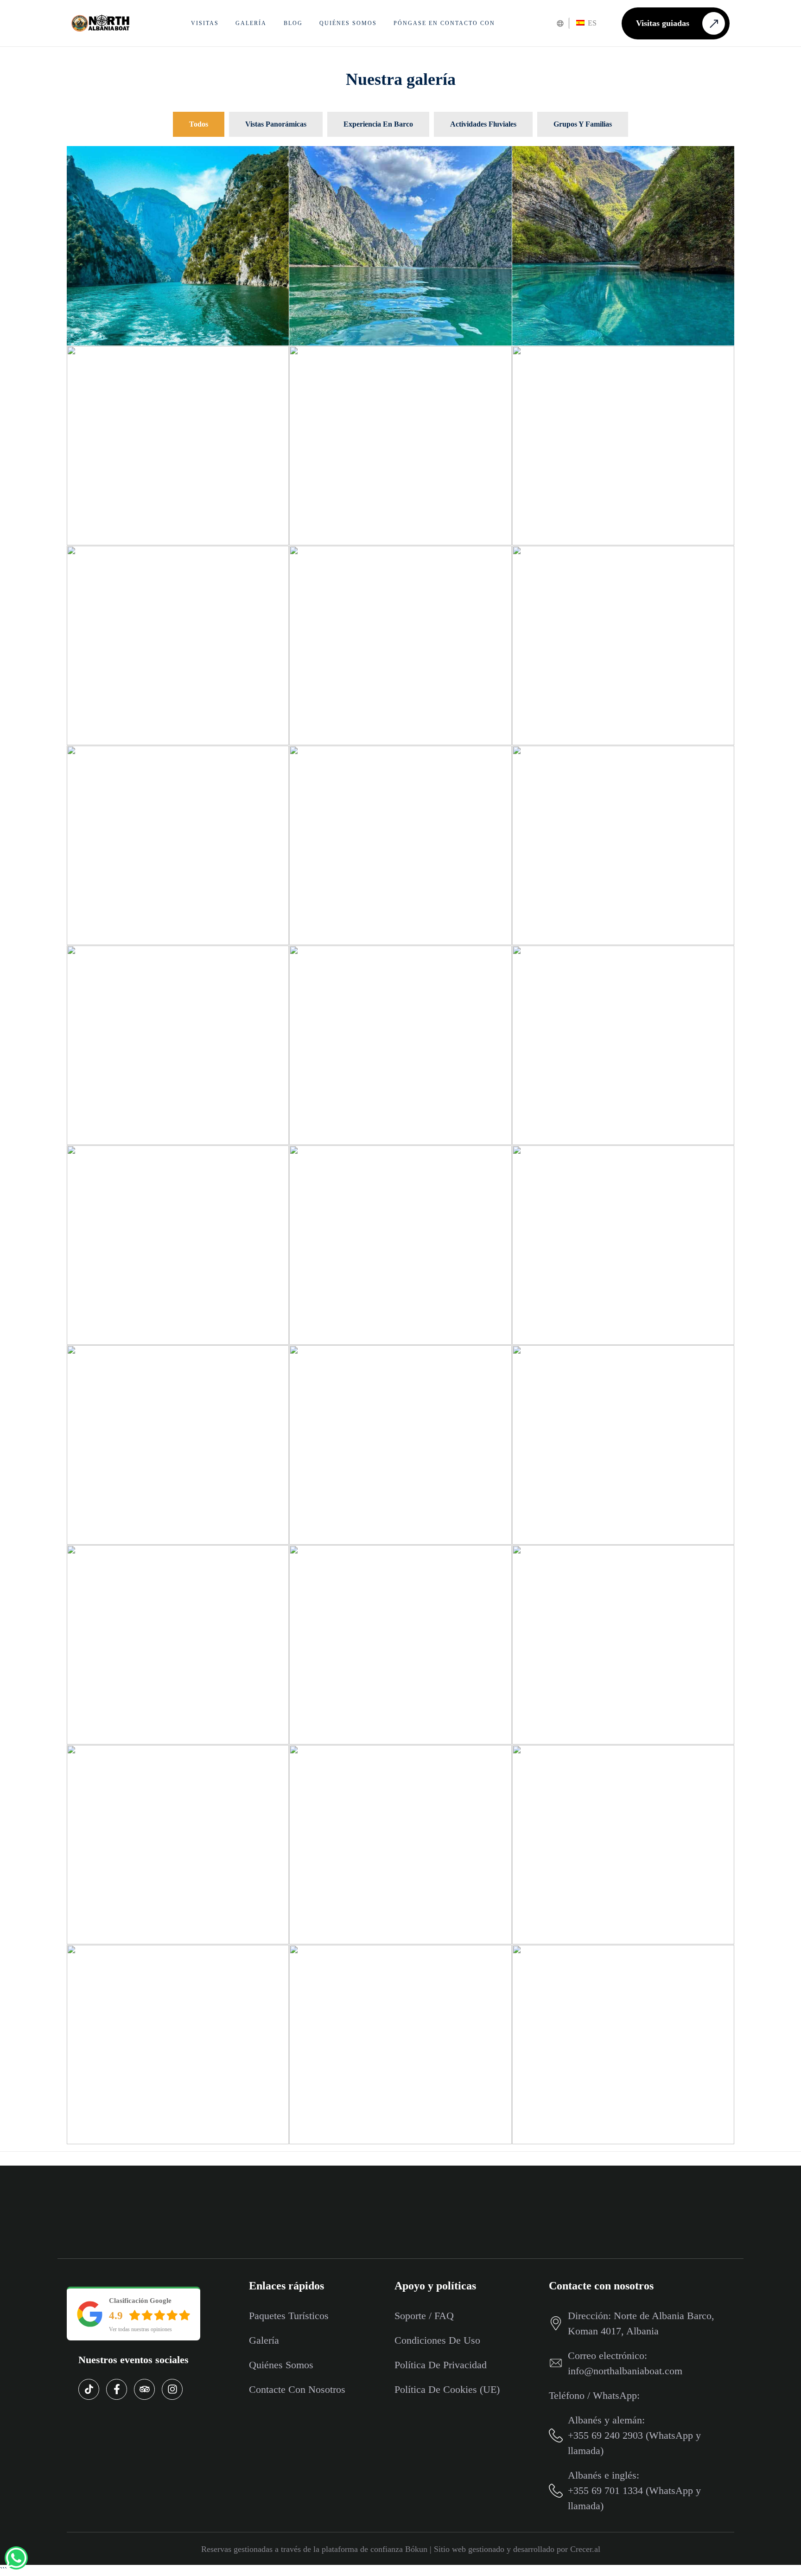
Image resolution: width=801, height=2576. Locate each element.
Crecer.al (585, 2549)
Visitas (205, 23)
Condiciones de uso (437, 2340)
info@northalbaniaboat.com (625, 2371)
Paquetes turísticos (289, 2316)
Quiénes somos (348, 23)
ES (591, 23)
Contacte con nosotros (297, 2389)
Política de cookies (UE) (447, 2389)
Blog (293, 23)
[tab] (199, 124)
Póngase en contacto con (444, 23)
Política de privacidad (441, 2365)
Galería (251, 23)
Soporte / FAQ (424, 2316)
